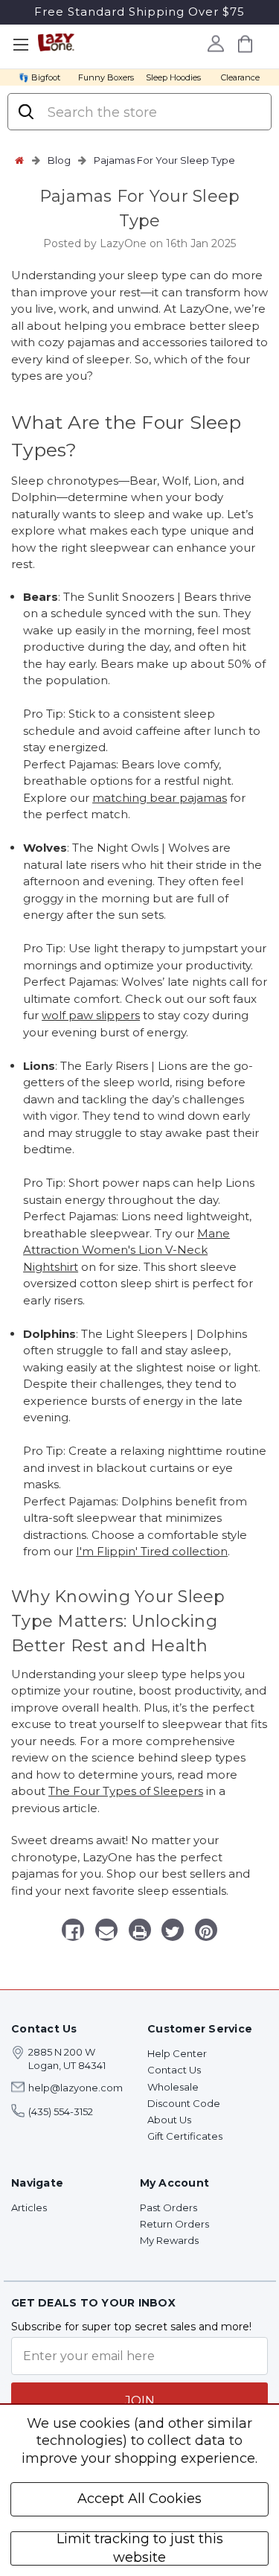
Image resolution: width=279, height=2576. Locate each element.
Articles (29, 2207)
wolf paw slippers (91, 1015)
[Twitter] (173, 1932)
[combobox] (152, 112)
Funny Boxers (106, 77)
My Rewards (169, 2240)
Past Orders (169, 2207)
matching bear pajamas (160, 798)
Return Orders (174, 2224)
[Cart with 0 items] (246, 44)
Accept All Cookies (139, 2499)
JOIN (140, 2401)
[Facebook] (73, 1932)
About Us (169, 2120)
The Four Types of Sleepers (126, 1791)
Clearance (240, 77)
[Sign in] (216, 43)
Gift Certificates (185, 2136)
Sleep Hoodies (173, 77)
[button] (106, 1932)
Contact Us (174, 2070)
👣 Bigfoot (39, 77)
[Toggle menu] (20, 45)
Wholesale (173, 2087)
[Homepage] (19, 160)
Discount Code (184, 2103)
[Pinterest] (206, 1932)
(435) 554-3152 (61, 2111)
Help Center (177, 2053)
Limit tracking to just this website (140, 2548)
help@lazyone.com (76, 2088)
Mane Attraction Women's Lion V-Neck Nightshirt (126, 1250)
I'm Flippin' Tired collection (152, 1551)
